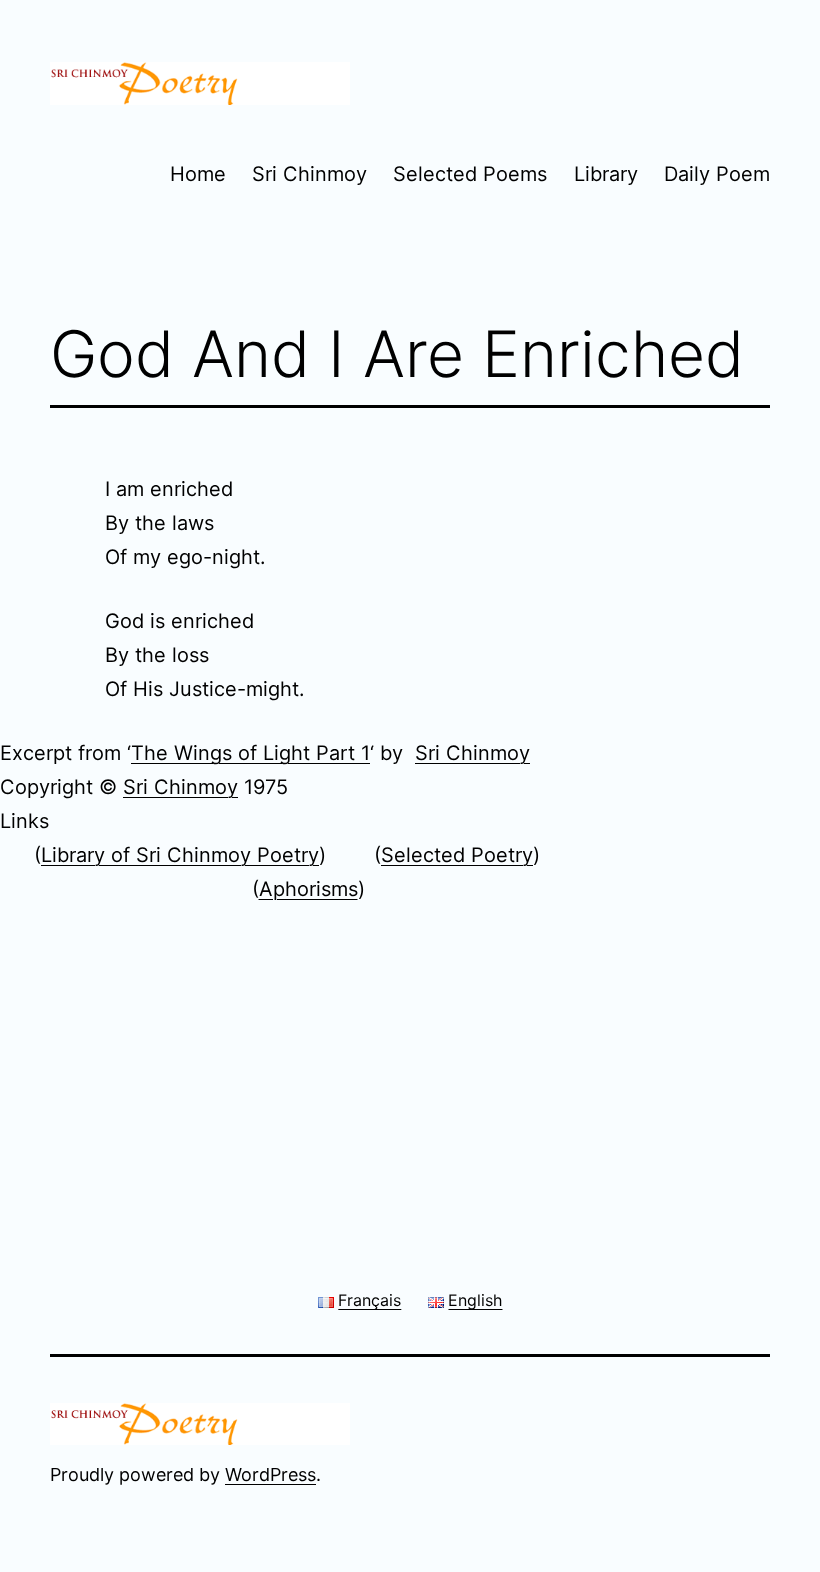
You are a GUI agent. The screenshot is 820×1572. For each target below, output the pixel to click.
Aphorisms (308, 889)
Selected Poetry (457, 855)
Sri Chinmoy (309, 174)
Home (198, 174)
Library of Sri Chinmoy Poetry (180, 855)
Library (606, 174)
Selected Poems (470, 174)
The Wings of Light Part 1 (250, 753)
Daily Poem (717, 174)
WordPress (270, 1474)
